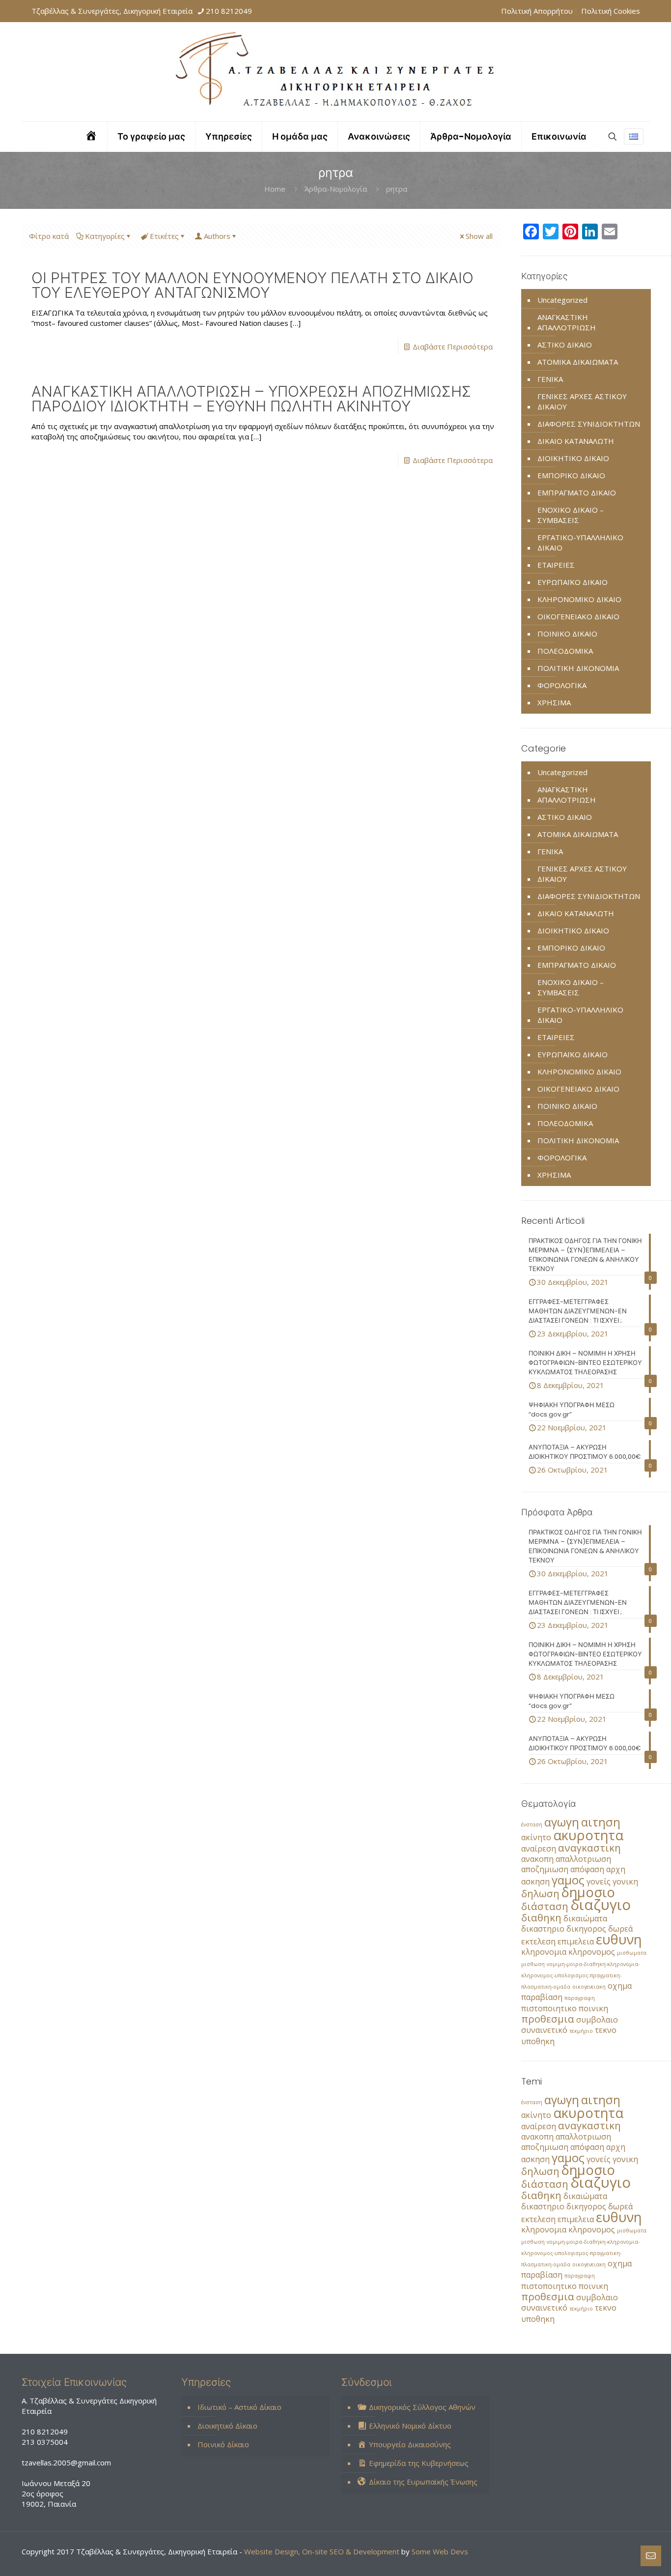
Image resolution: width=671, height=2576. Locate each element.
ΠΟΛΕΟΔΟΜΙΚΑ (565, 651)
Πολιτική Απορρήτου (537, 11)
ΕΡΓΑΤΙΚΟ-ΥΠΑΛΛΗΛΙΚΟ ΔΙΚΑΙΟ (580, 542)
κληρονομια (544, 1952)
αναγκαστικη (589, 1848)
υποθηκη (538, 2041)
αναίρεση (539, 1849)
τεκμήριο (581, 2031)
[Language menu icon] (634, 137)
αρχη (616, 1869)
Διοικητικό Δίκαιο (227, 2426)
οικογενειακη (589, 1987)
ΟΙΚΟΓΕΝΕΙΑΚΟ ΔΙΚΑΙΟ (578, 616)
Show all (479, 236)
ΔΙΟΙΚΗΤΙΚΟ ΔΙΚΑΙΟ (573, 458)
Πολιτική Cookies (611, 11)
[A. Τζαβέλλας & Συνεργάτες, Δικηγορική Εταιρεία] (335, 72)
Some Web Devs (440, 2551)
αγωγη (562, 1822)
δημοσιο (588, 1892)
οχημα (620, 1986)
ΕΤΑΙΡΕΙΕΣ (556, 565)
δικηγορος (586, 1929)
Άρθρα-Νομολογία (336, 189)
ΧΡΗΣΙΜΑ (554, 702)
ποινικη (593, 2008)
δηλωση (540, 1893)
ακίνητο (536, 1837)
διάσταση (545, 1906)
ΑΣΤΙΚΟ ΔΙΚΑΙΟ (565, 345)
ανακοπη (537, 1859)
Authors (217, 236)
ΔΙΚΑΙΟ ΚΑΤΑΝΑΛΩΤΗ (576, 441)
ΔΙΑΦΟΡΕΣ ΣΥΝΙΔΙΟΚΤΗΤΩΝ (589, 424)
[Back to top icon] (624, 2556)
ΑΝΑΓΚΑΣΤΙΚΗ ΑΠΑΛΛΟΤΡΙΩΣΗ (567, 322)
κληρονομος (592, 1952)
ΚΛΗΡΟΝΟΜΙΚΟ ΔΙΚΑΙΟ (579, 599)
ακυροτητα (588, 1835)
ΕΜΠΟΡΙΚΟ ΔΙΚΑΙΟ (571, 475)
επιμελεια (576, 1941)
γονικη (625, 1881)
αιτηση (601, 1822)
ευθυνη (619, 1939)
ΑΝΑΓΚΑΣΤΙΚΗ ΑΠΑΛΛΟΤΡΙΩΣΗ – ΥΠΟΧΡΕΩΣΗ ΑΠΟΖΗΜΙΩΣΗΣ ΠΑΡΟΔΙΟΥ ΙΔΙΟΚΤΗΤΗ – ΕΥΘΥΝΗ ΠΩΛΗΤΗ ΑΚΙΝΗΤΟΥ (251, 399)
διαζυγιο (601, 1905)
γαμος (568, 1880)
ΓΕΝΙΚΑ (550, 379)
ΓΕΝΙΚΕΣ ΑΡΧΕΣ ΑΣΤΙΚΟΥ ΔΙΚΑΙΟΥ (582, 401)
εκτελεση (538, 1941)
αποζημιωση (545, 1869)
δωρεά (620, 1929)
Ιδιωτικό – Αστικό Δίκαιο (239, 2407)
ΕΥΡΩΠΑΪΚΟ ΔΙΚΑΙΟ (573, 582)
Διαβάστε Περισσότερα (453, 347)
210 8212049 (229, 11)
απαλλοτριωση (583, 1859)
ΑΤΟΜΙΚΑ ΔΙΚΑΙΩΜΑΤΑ (578, 362)
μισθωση (533, 1964)
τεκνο (606, 2030)
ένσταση (532, 1824)
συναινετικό (544, 2030)
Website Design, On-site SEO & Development (323, 2551)
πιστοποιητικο (549, 2008)
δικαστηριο (543, 1929)
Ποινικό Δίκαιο (223, 2444)
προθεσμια (548, 2019)
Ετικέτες (164, 236)
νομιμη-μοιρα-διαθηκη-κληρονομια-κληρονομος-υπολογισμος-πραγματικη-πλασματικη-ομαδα (580, 1975)
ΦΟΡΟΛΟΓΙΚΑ (562, 685)
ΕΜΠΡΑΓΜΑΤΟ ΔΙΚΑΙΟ (577, 492)
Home (275, 189)
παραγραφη (580, 1998)
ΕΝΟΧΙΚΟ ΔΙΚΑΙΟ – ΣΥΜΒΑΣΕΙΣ (571, 515)
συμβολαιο (597, 2020)
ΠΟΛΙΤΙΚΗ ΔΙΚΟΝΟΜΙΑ (578, 668)
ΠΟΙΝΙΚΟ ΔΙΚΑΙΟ (567, 634)
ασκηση (535, 1881)
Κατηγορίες (105, 236)
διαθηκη (541, 1917)
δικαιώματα (585, 1918)
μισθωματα (632, 1953)
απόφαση (587, 1869)
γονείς (599, 1881)
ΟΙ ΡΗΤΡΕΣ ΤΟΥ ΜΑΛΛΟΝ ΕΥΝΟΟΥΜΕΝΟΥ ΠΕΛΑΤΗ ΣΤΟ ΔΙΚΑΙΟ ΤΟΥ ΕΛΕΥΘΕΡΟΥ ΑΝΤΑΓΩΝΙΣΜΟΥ (252, 285)
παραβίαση (542, 1997)
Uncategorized (562, 300)
